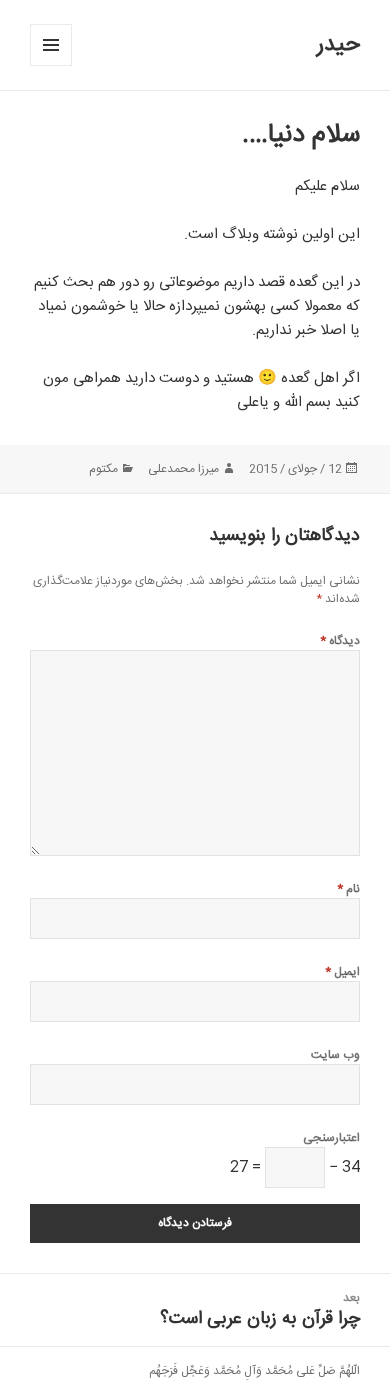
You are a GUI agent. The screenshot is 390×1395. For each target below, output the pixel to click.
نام (348, 889)
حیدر (338, 45)
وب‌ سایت (335, 1055)
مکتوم (103, 469)
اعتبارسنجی (331, 1138)
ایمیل (342, 972)
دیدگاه (340, 641)
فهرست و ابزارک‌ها (50, 65)
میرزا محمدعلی (183, 469)
